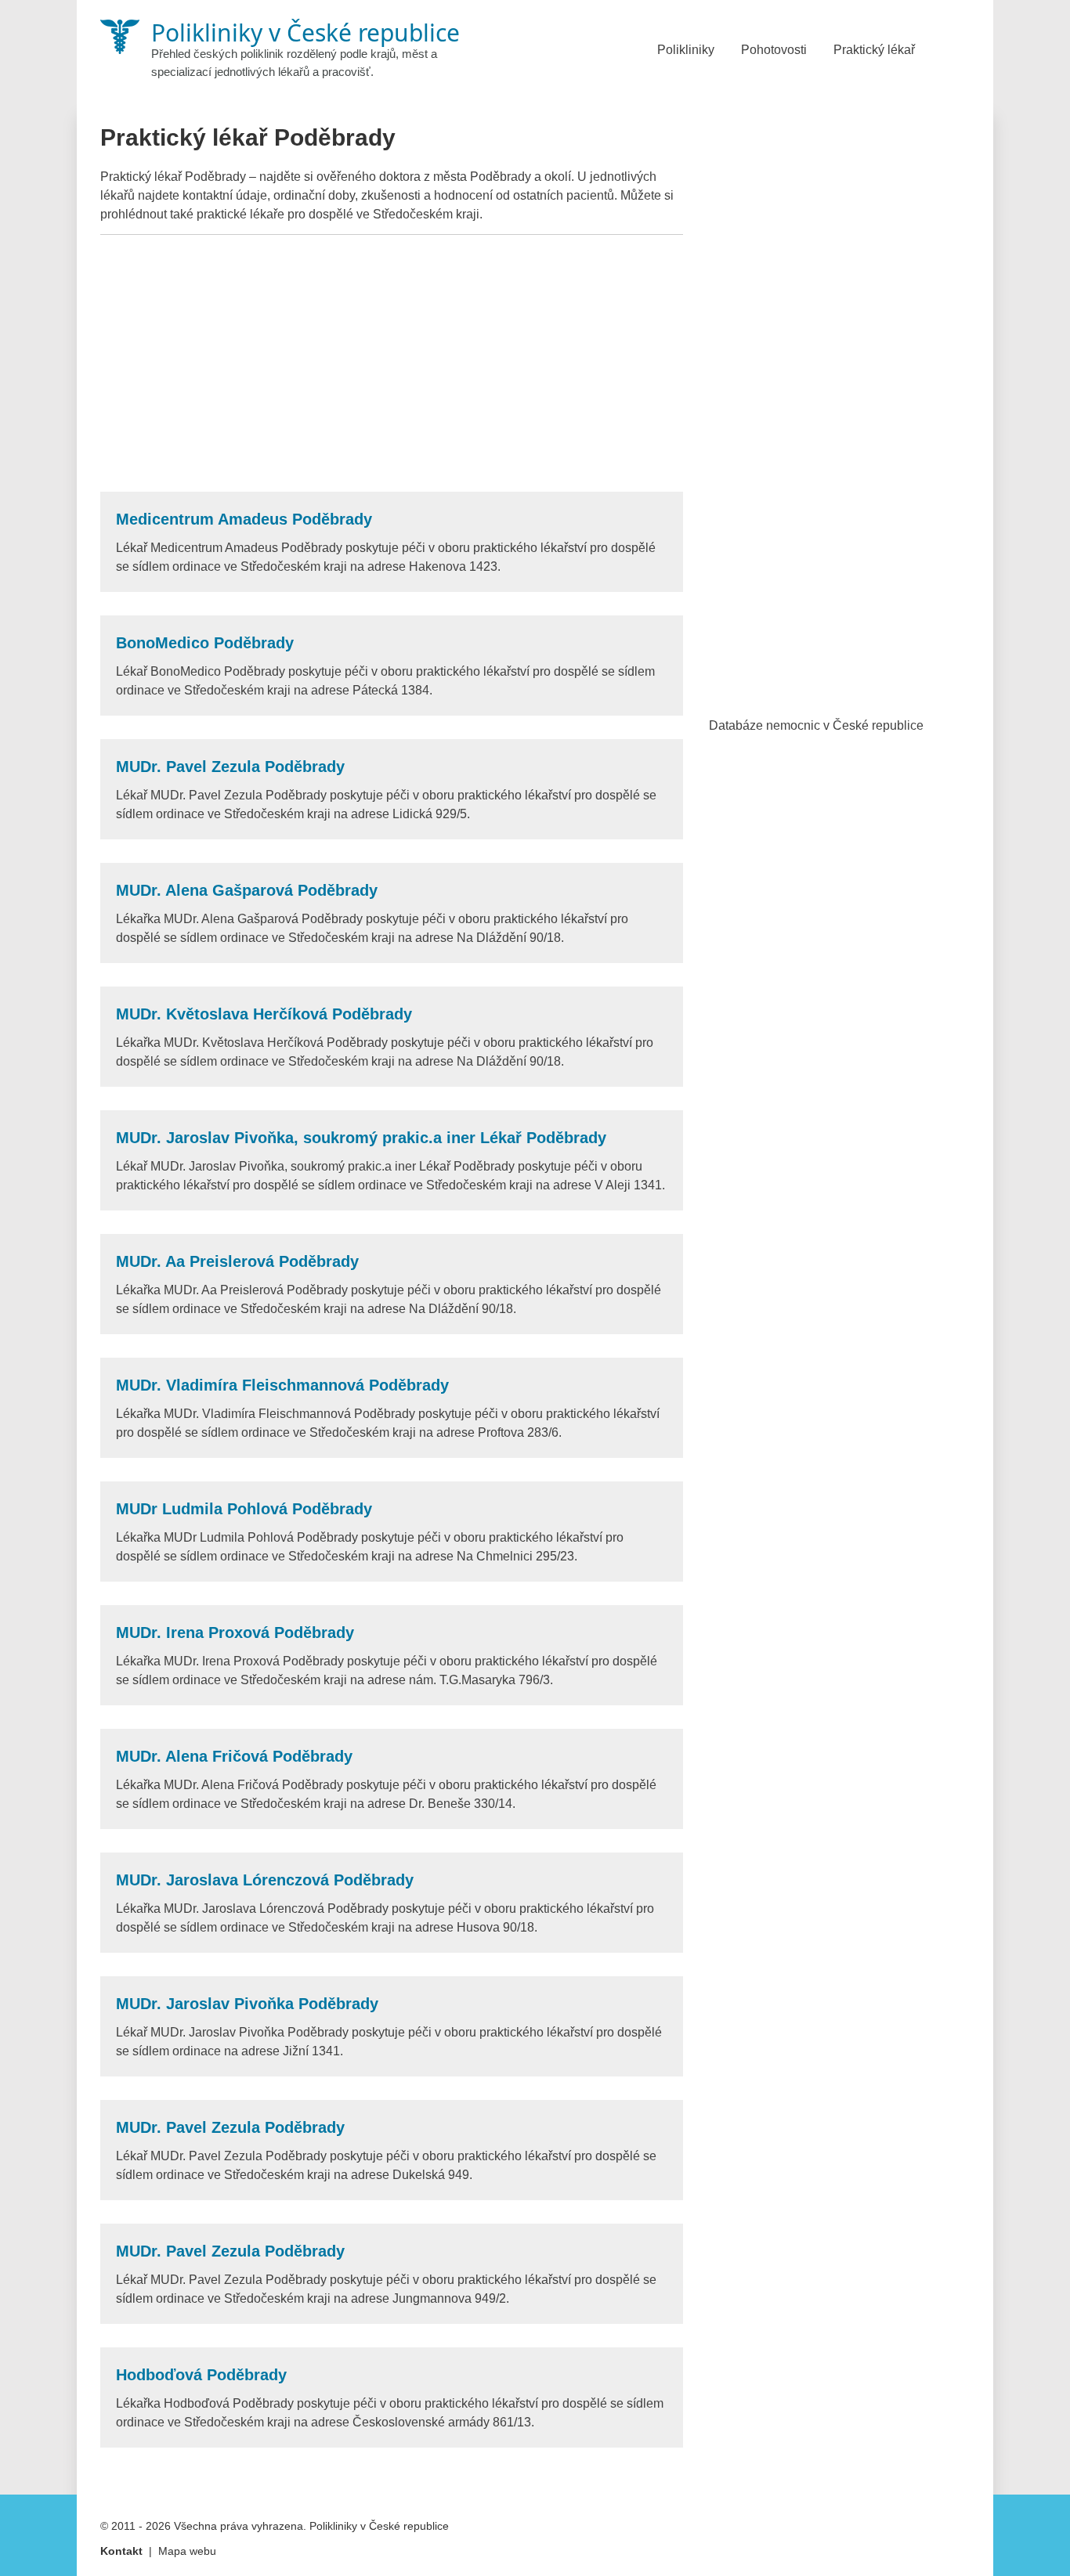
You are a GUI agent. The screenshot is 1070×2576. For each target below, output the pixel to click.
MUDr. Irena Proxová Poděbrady (235, 1633)
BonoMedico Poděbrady (205, 643)
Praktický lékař (874, 50)
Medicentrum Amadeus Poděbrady (244, 519)
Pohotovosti (774, 50)
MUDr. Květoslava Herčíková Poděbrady (264, 1014)
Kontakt (121, 2551)
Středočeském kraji (426, 214)
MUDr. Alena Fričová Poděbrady (234, 1756)
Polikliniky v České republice (379, 2526)
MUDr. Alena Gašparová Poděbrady (247, 890)
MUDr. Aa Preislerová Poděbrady (237, 1261)
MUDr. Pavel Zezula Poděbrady (230, 767)
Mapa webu (187, 2551)
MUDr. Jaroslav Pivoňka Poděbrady (247, 2004)
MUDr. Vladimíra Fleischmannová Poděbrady (282, 1385)
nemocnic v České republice (845, 725)
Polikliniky (686, 50)
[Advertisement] (392, 363)
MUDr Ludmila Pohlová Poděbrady (244, 1509)
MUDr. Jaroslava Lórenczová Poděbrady (265, 1880)
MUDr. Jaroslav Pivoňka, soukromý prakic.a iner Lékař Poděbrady (361, 1138)
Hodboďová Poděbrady (201, 2375)
